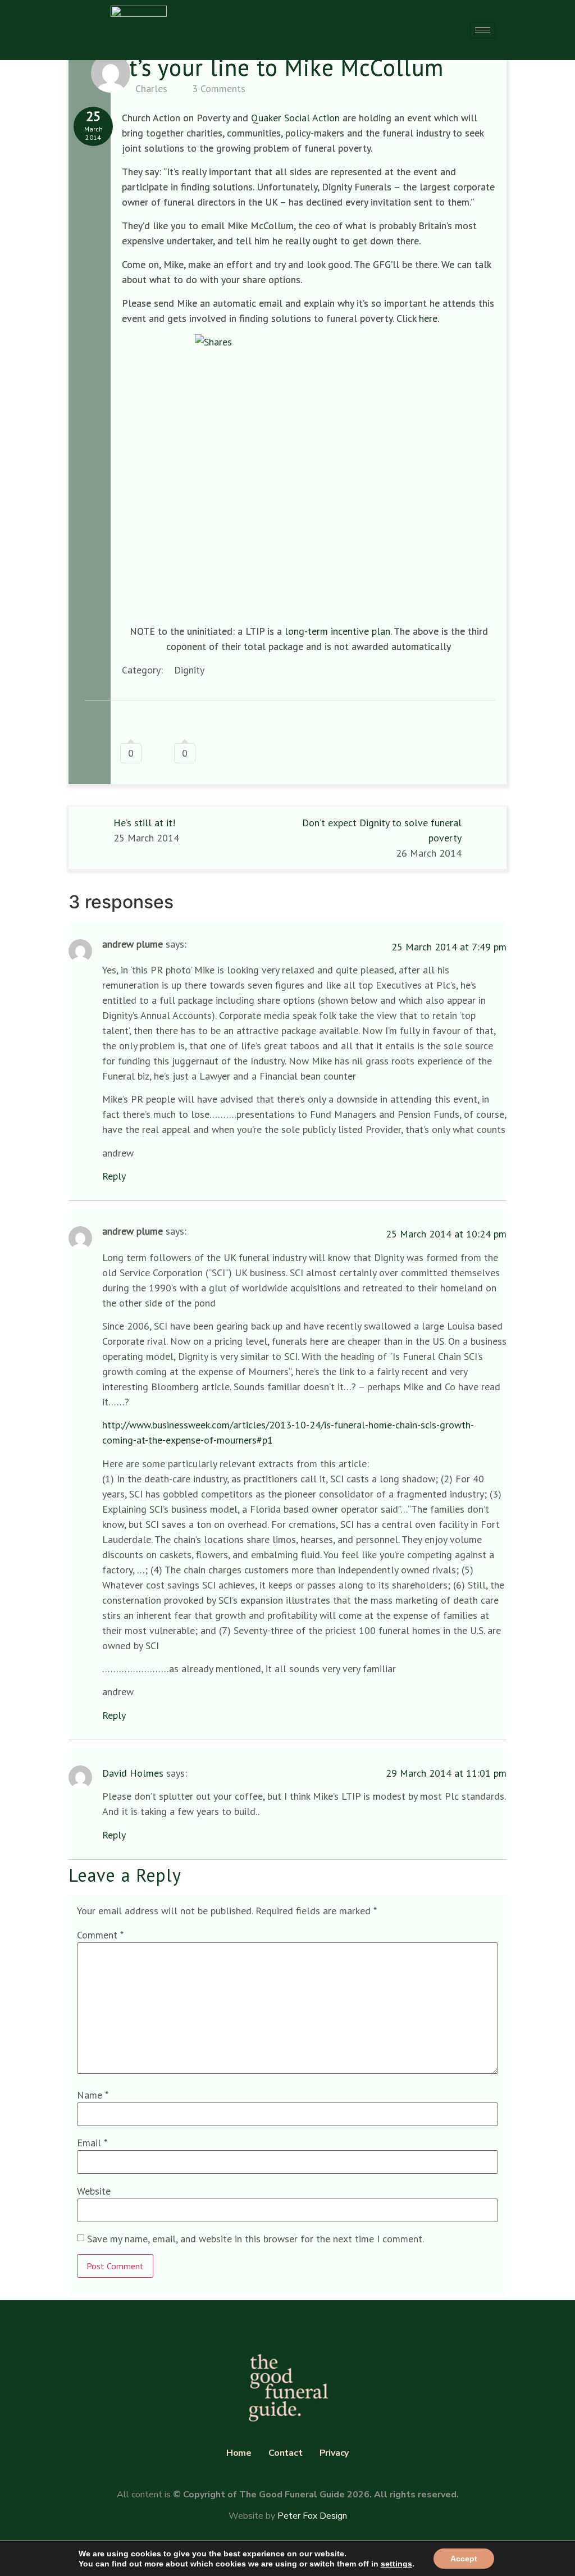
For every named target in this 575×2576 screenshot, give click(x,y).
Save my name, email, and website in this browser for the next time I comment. (255, 2239)
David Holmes (133, 1773)
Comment (100, 1935)
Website (94, 2191)
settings (396, 2564)
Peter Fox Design (312, 2516)
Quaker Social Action (295, 118)
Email (92, 2143)
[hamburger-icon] (483, 30)
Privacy (334, 2453)
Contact (286, 2453)
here (428, 318)
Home (239, 2453)
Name (93, 2095)
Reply (114, 1176)
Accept (464, 2559)
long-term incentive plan (337, 631)
